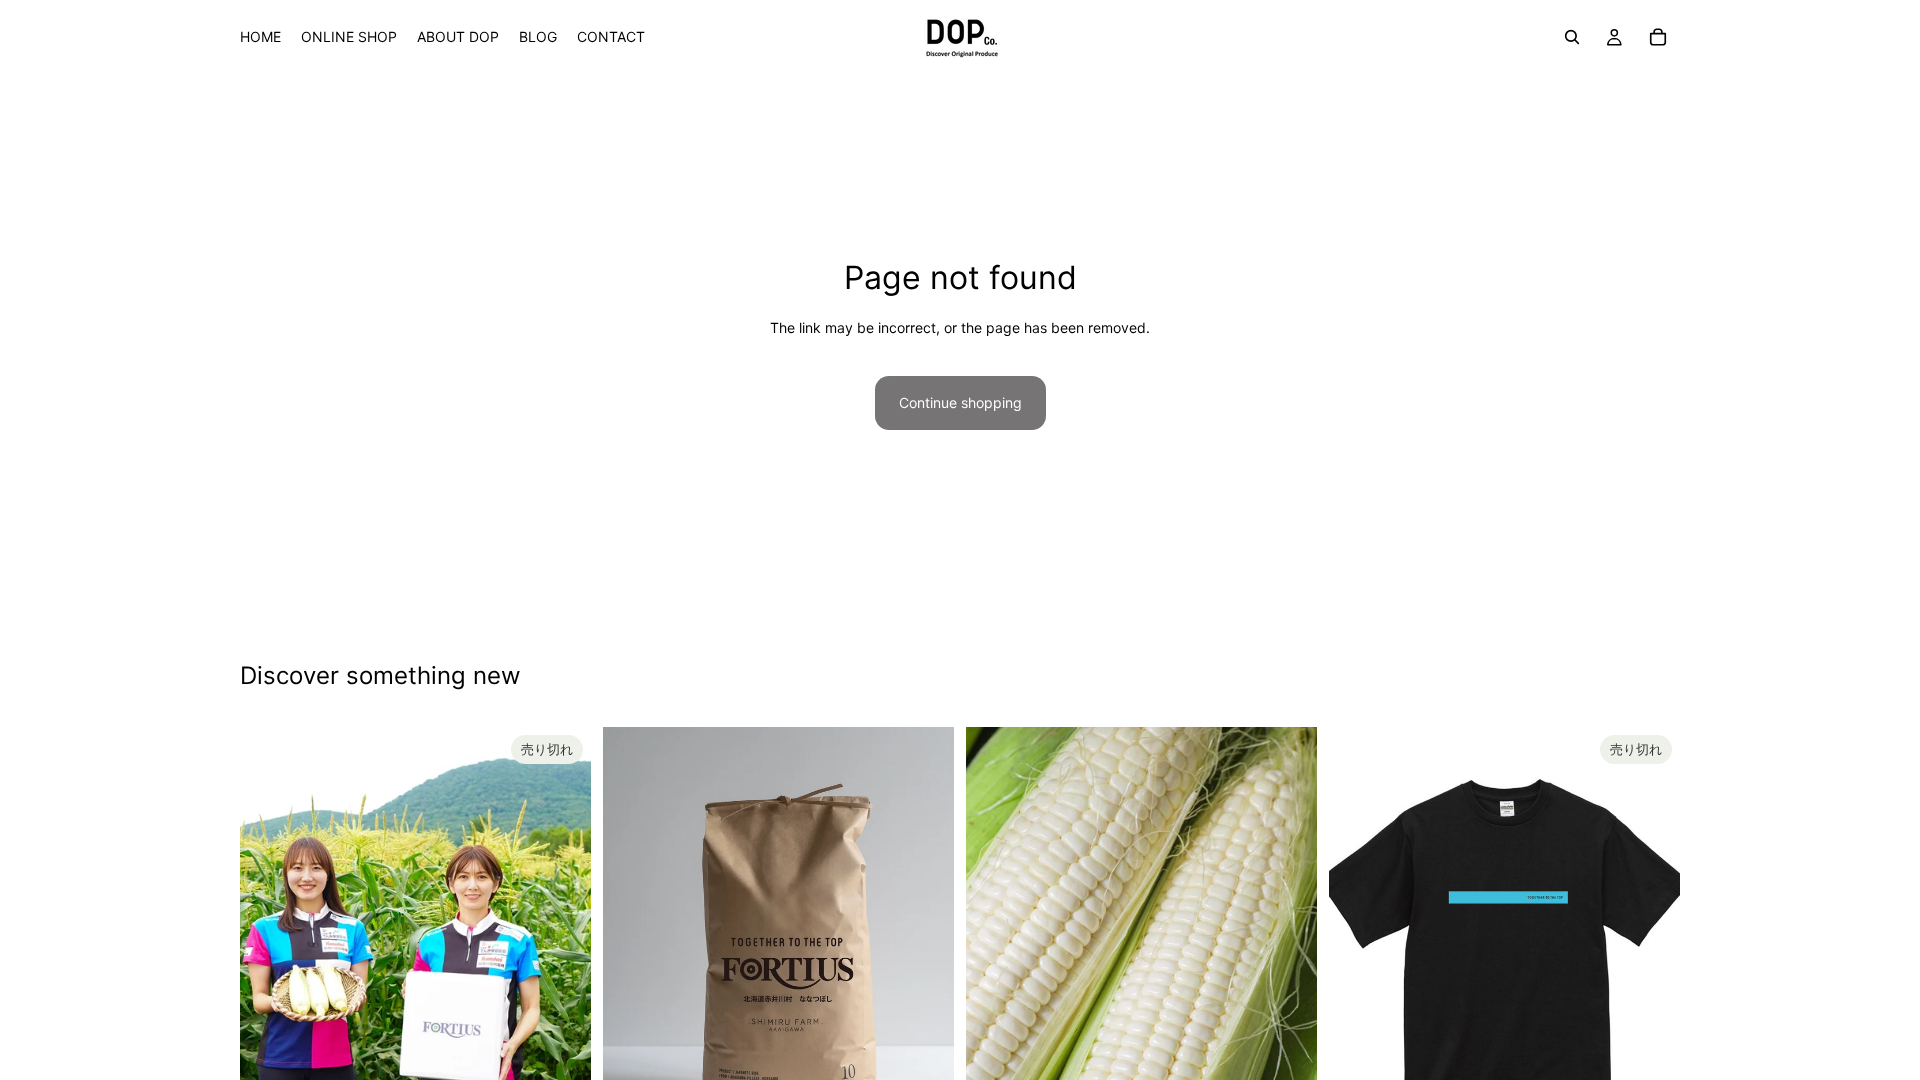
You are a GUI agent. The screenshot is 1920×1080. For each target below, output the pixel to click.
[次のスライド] (561, 947)
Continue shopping (960, 402)
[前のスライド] (270, 947)
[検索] (1572, 37)
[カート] (1658, 37)
